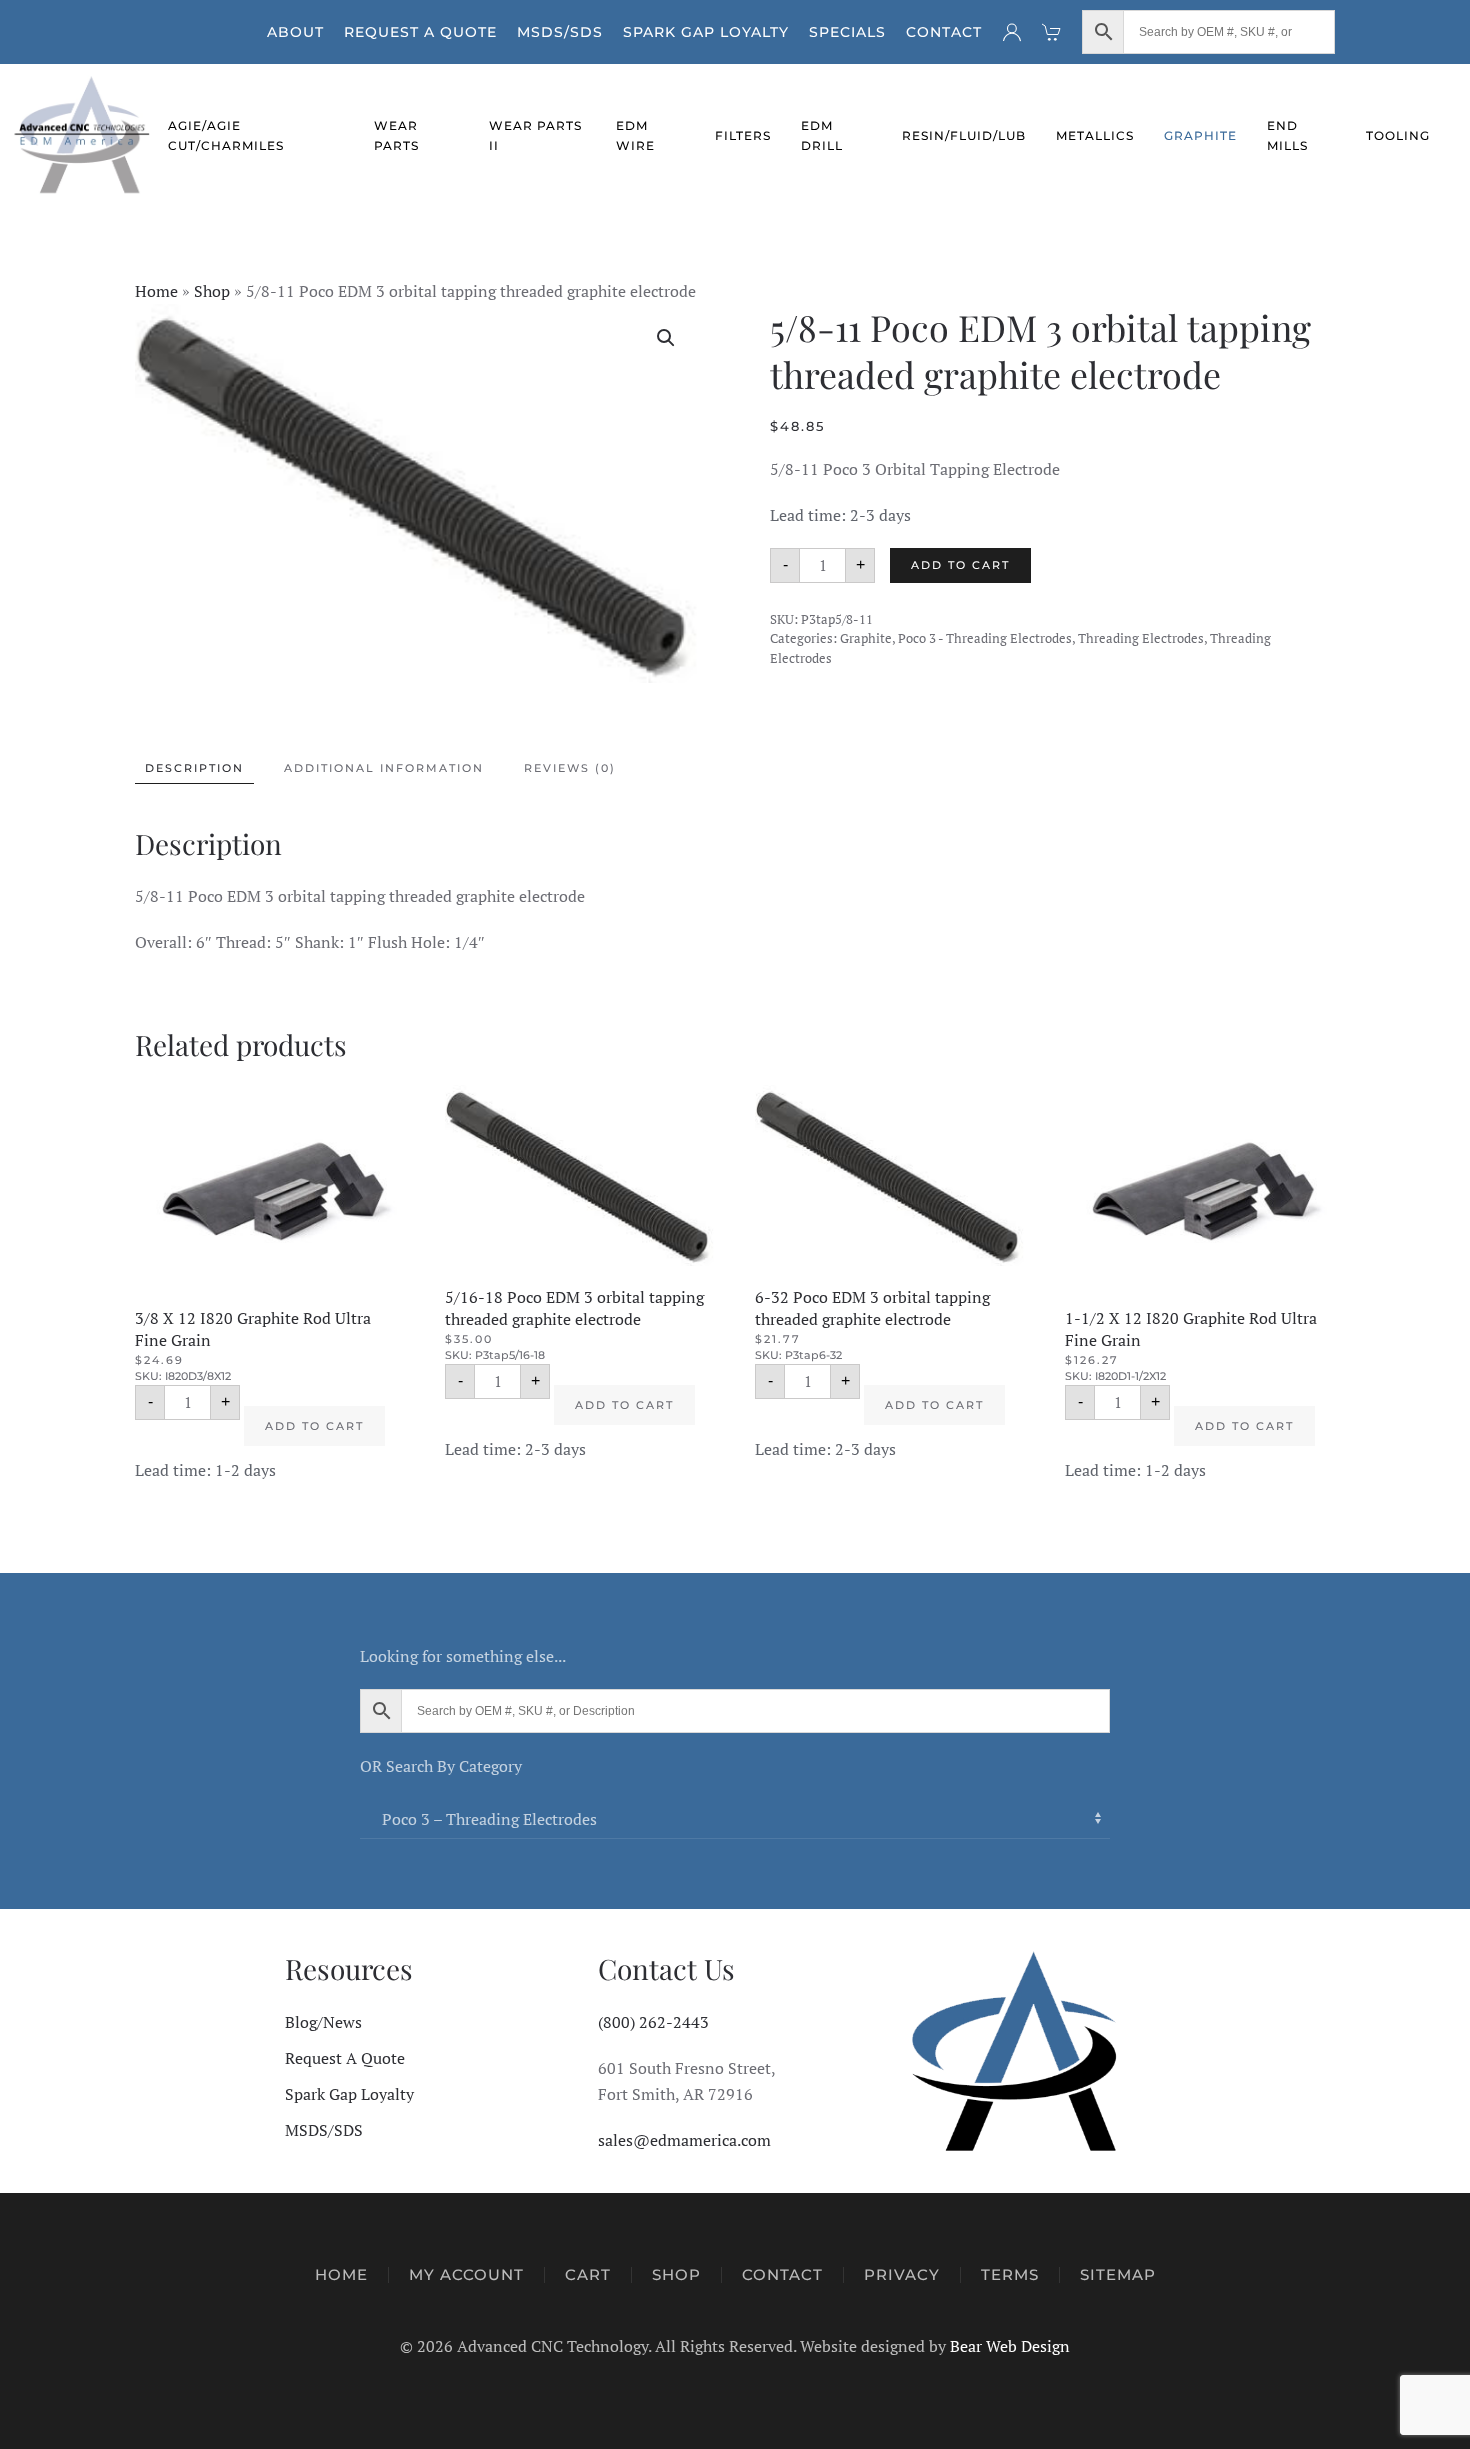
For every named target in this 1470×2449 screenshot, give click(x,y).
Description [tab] (194, 768)
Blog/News (323, 2022)
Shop (212, 291)
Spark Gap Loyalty (706, 32)
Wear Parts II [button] (535, 135)
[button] (666, 338)
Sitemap (1118, 2274)
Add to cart (960, 565)
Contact (944, 32)
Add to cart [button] (314, 1426)
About (295, 32)
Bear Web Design (1010, 2346)
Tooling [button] (1398, 135)
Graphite (866, 638)
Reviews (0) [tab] (570, 768)
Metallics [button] (1095, 135)
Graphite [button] (1200, 135)
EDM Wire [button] (635, 135)
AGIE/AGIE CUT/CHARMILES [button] (226, 135)
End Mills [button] (1287, 135)
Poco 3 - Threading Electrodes (985, 638)
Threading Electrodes (1141, 638)
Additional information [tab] (384, 768)
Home (156, 291)
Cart (588, 2274)
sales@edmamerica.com (684, 2140)
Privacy (902, 2274)
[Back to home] (84, 136)
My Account (466, 2274)
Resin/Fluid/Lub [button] (964, 135)
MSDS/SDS (560, 32)
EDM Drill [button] (822, 135)
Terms (1010, 2274)
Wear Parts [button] (396, 135)
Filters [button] (743, 135)
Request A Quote (420, 32)
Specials (847, 32)
